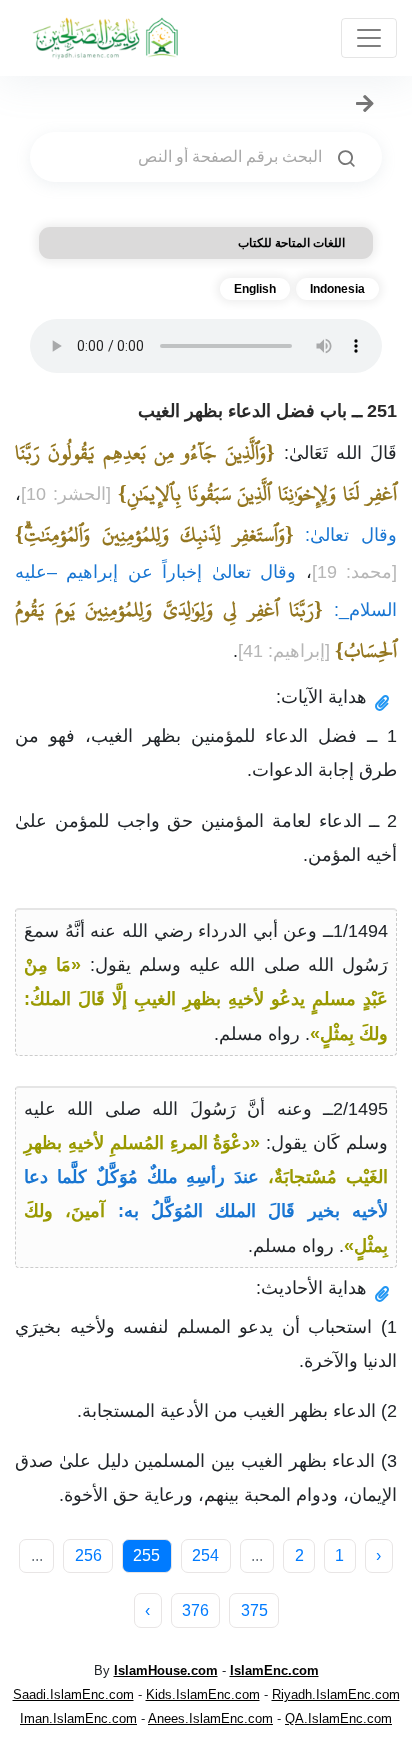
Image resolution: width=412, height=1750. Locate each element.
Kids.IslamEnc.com (203, 1694)
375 (254, 1610)
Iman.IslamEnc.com (78, 1718)
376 (195, 1610)
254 (205, 1555)
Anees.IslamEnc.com (210, 1718)
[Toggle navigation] (369, 38)
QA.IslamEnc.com (338, 1718)
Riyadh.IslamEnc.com (336, 1694)
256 (88, 1555)
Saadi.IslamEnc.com (73, 1694)
